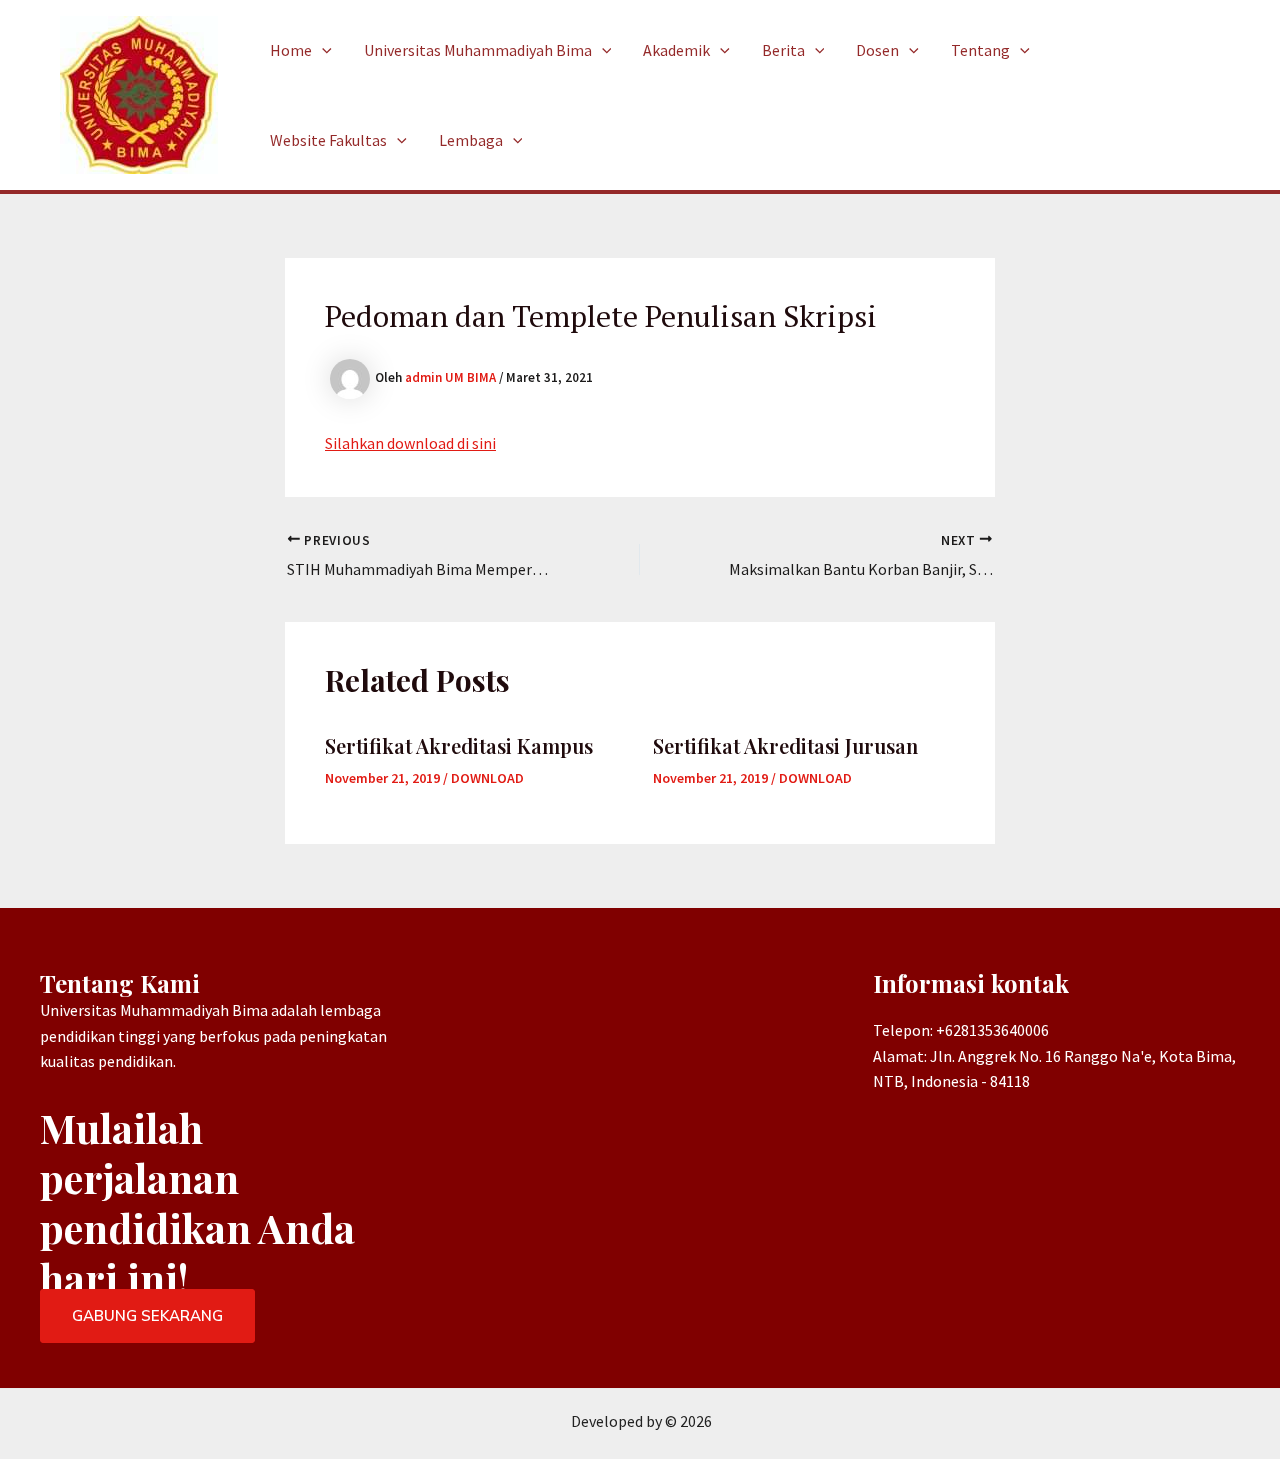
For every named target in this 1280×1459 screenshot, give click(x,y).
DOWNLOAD (487, 778)
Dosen (877, 50)
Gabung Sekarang (147, 1316)
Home (291, 50)
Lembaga (471, 140)
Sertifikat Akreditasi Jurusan (785, 745)
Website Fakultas (328, 140)
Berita (783, 50)
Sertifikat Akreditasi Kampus (459, 745)
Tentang (980, 50)
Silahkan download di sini (410, 443)
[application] (322, 50)
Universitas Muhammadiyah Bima (478, 50)
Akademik (676, 50)
